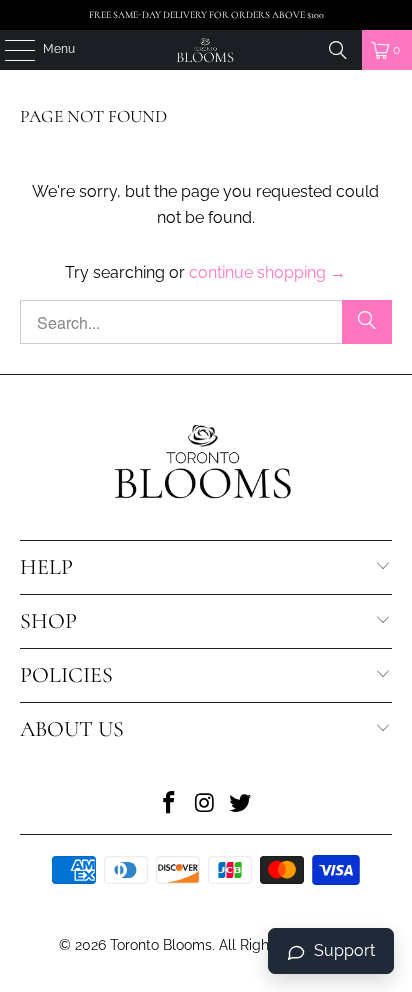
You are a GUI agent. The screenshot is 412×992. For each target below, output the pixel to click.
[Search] (338, 50)
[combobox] (205, 322)
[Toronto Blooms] (206, 50)
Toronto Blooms (161, 945)
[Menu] (9, 50)
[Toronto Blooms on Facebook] (169, 804)
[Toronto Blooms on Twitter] (241, 804)
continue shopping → (267, 272)
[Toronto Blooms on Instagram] (205, 804)
